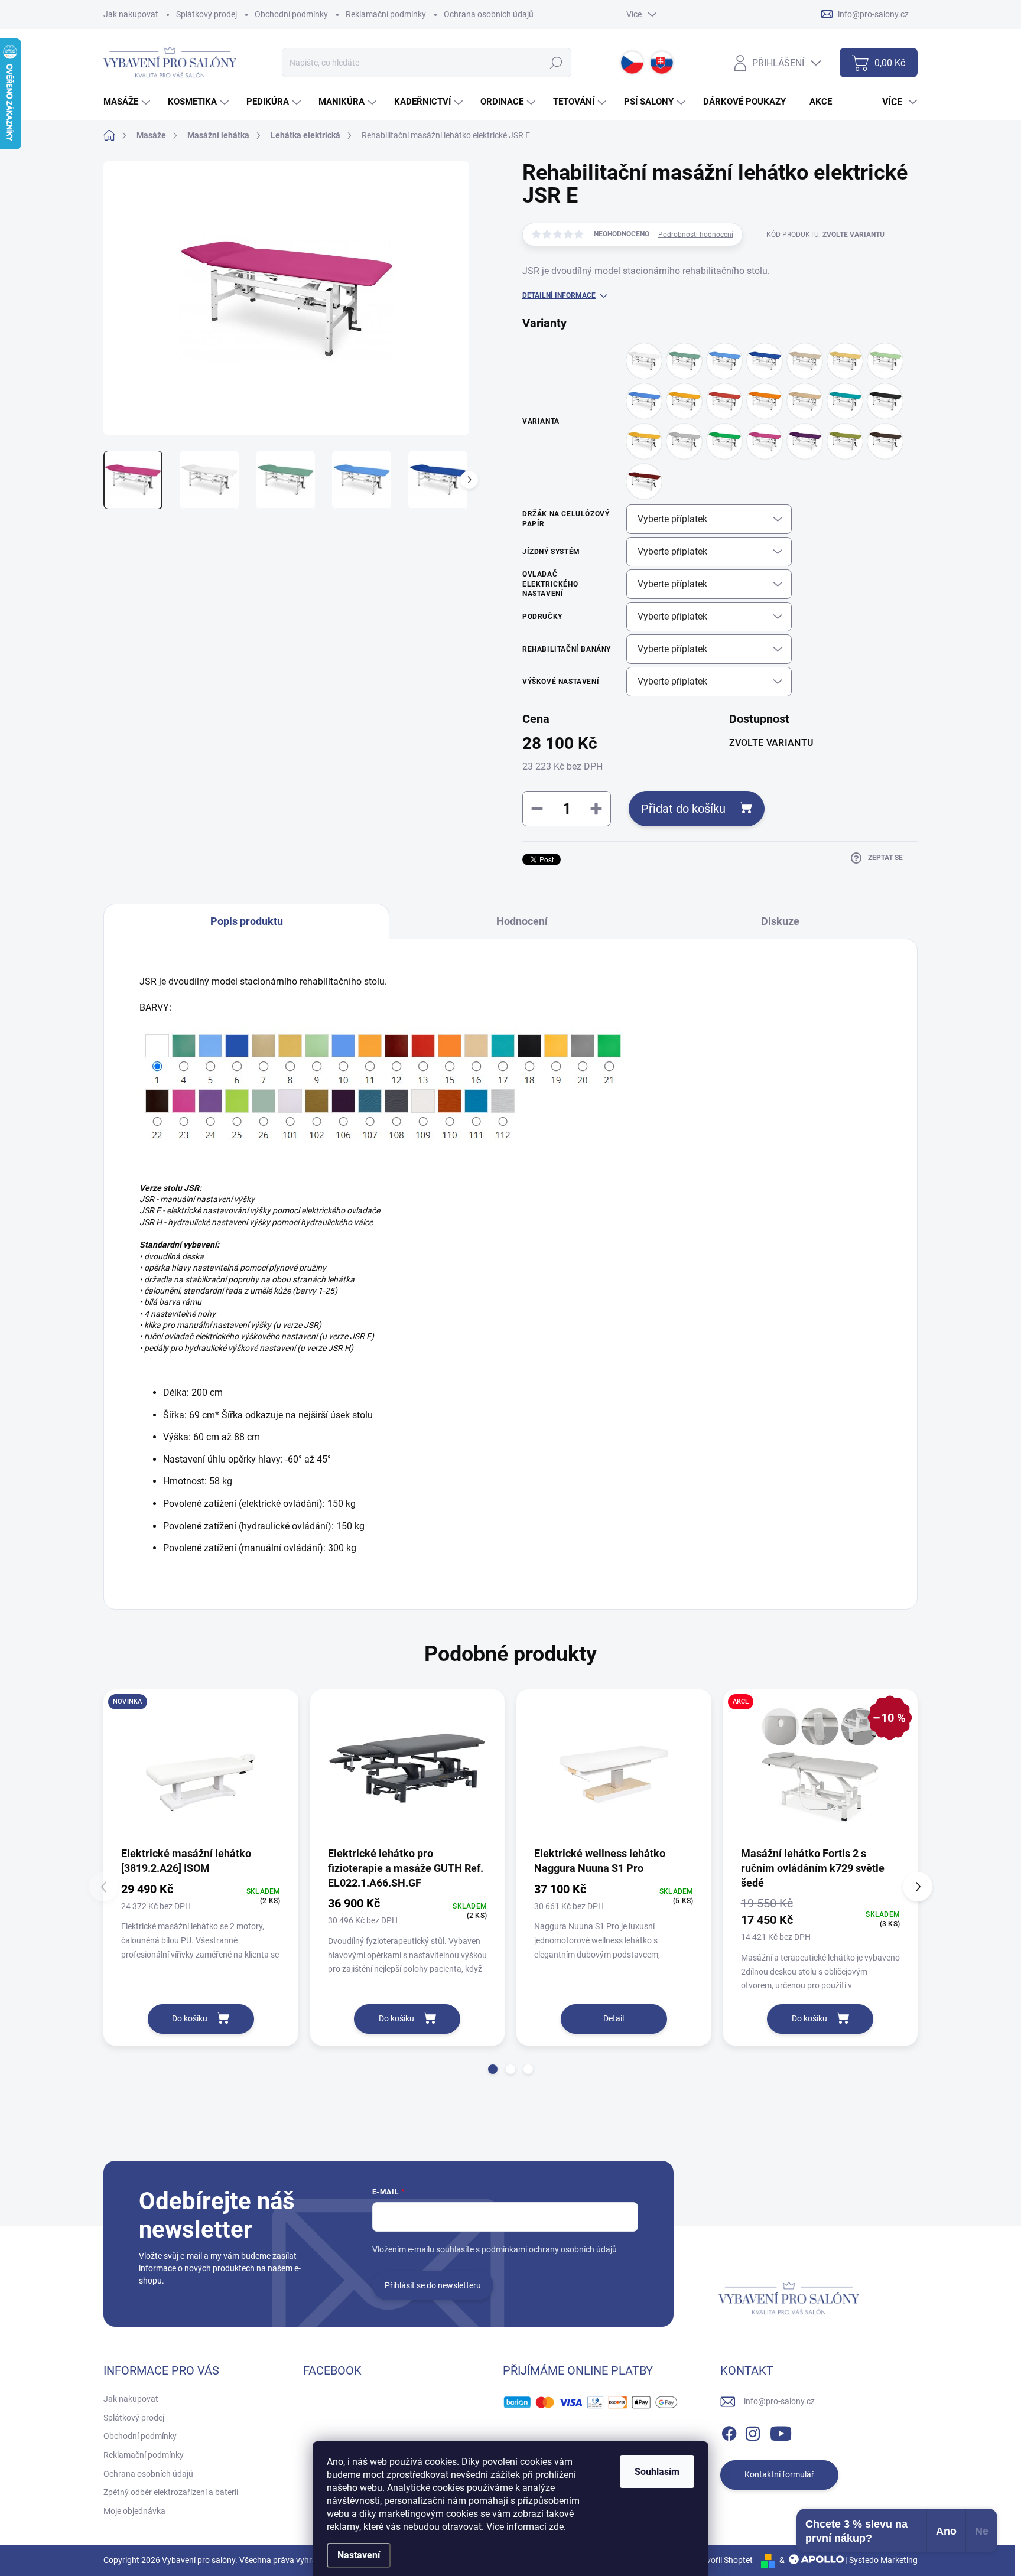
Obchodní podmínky (291, 14)
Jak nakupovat (131, 14)
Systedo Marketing (883, 2560)
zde (556, 2527)
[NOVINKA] (201, 1767)
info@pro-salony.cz (779, 2401)
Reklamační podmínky (386, 14)
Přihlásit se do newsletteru (433, 2285)
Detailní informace (559, 295)
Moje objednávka (134, 2511)
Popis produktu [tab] (247, 921)
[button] (493, 2069)
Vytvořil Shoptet (724, 2560)
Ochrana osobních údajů (489, 14)
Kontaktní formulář (779, 2474)
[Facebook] (729, 2431)
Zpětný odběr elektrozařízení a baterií (171, 2492)
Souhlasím (657, 2472)
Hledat (556, 63)
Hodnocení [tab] (522, 921)
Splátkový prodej (207, 14)
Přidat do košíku (683, 809)
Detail (614, 2018)
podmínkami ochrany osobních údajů (549, 2249)
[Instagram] (753, 2431)
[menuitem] (128, 102)
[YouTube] (781, 2431)
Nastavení (359, 2555)
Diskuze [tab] (780, 921)
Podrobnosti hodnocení (696, 235)
